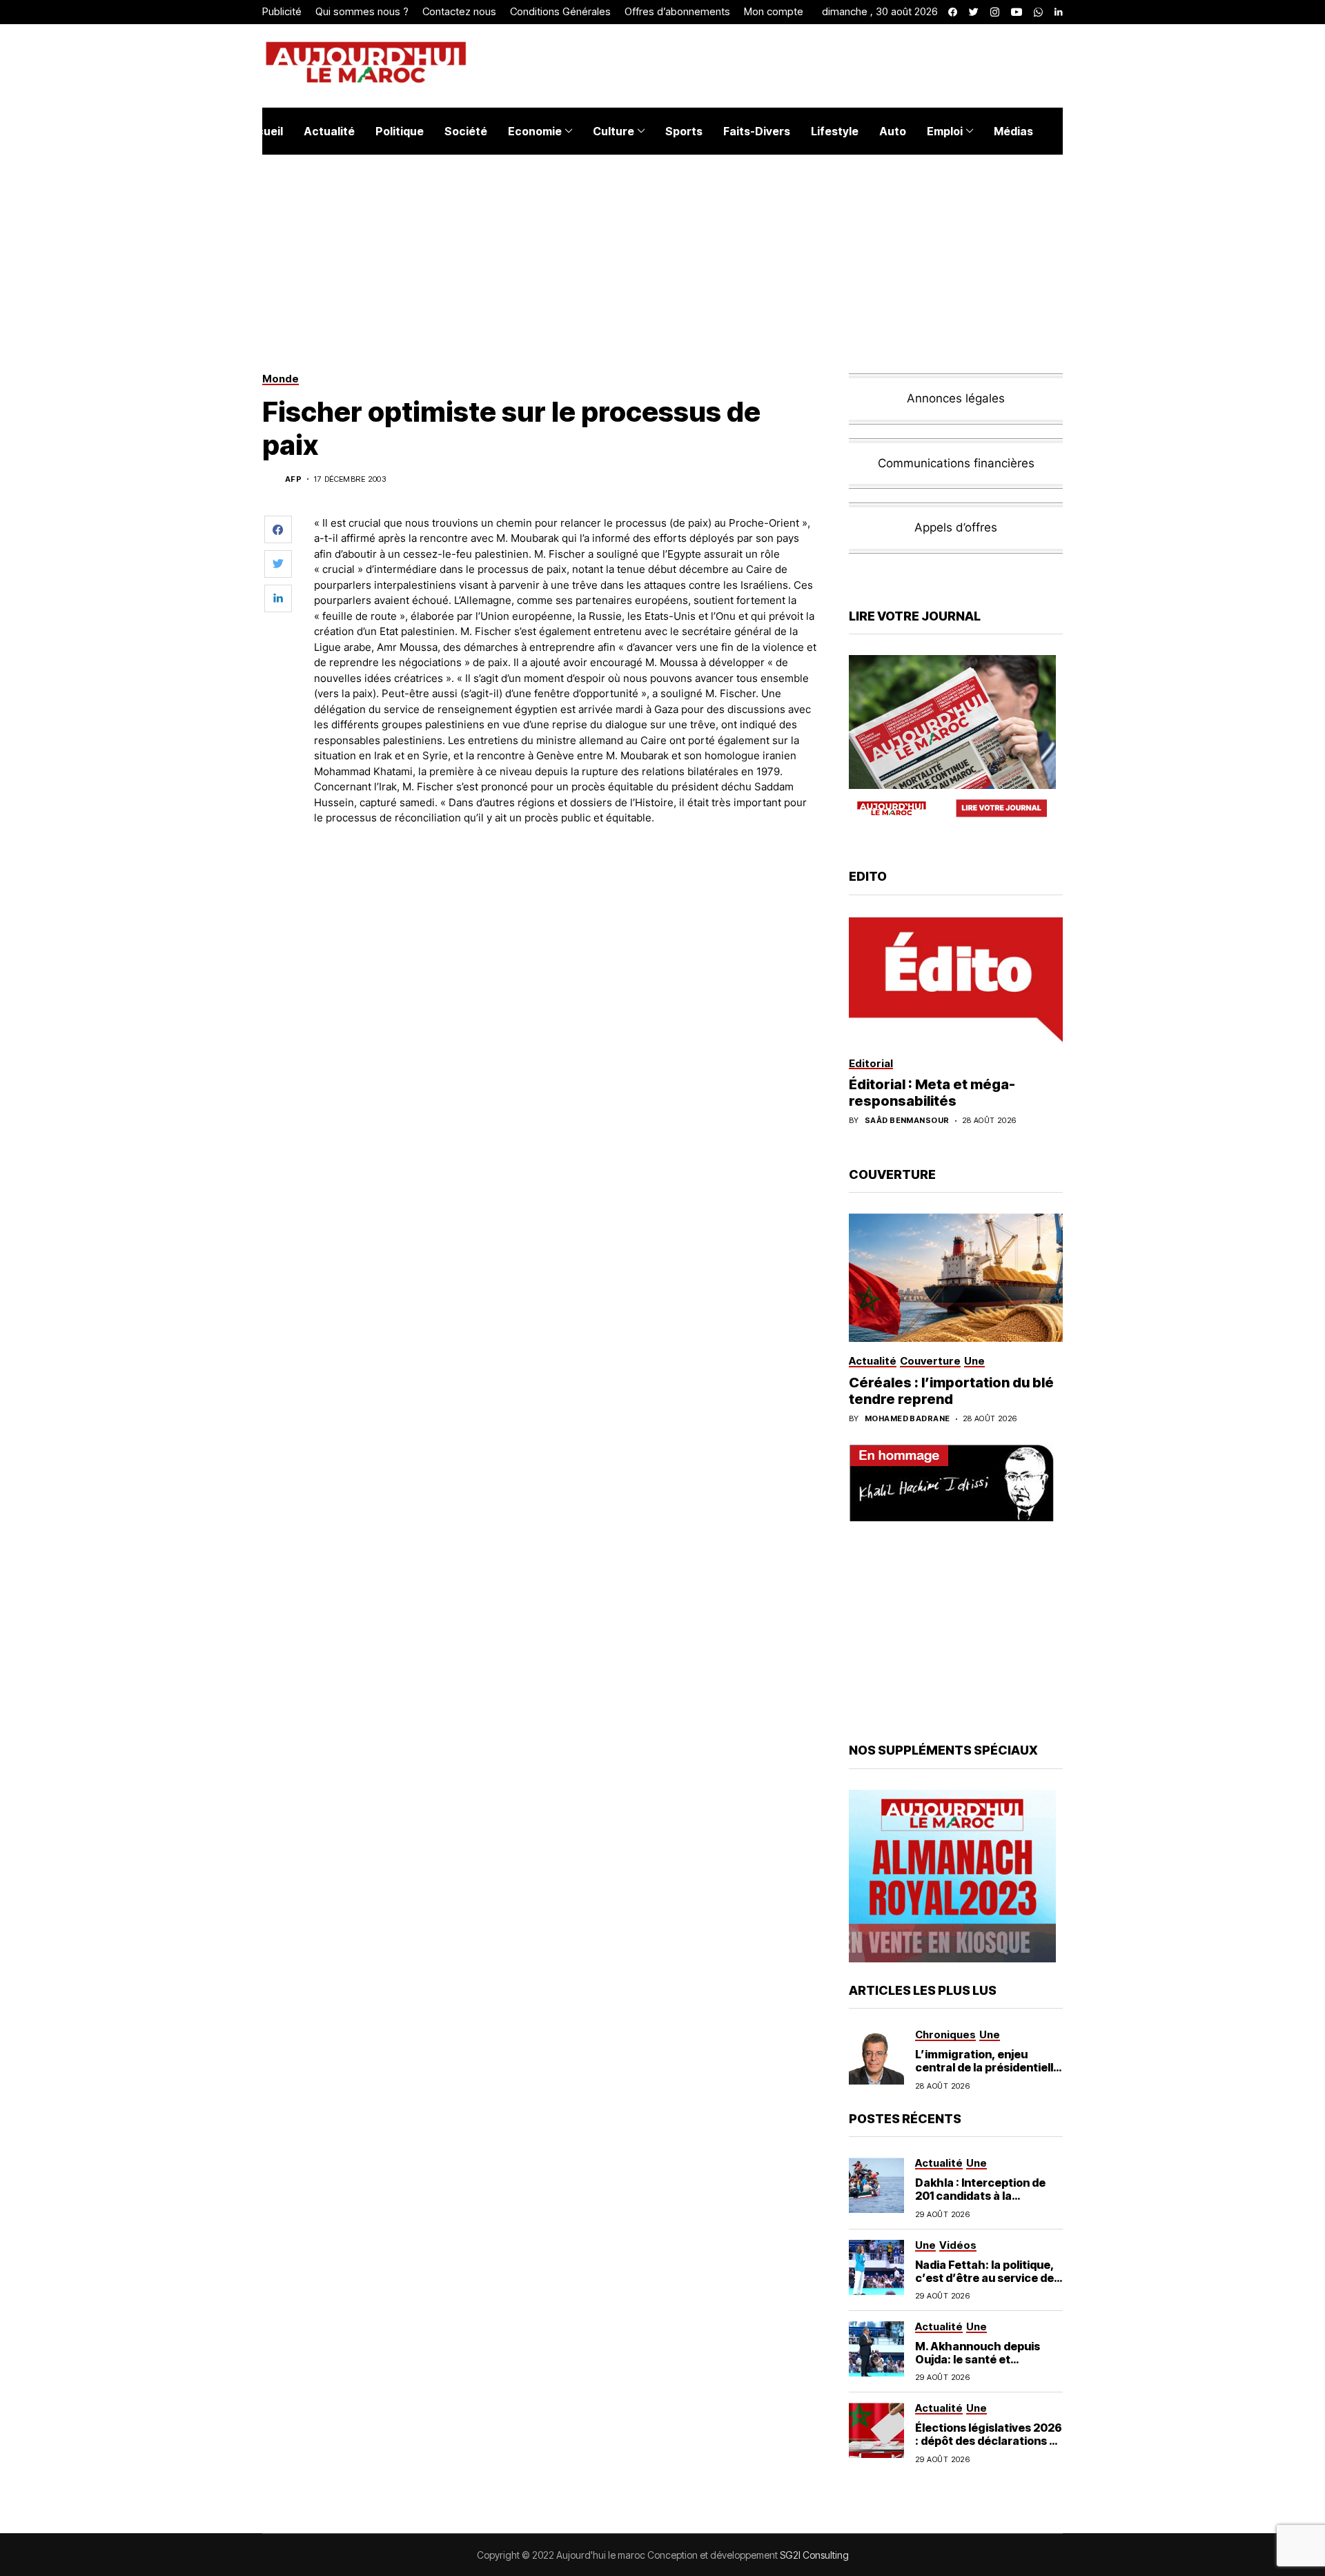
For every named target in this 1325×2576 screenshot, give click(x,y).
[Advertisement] (565, 875)
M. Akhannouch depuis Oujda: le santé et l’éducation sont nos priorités (978, 2366)
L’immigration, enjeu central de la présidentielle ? (988, 2067)
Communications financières (956, 463)
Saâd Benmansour (907, 1121)
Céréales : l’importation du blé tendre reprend (951, 1391)
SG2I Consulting (814, 2555)
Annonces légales (956, 398)
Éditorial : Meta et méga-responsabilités (932, 1093)
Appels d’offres (956, 527)
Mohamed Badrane (907, 1419)
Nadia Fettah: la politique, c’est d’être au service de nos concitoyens (985, 2278)
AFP (293, 479)
